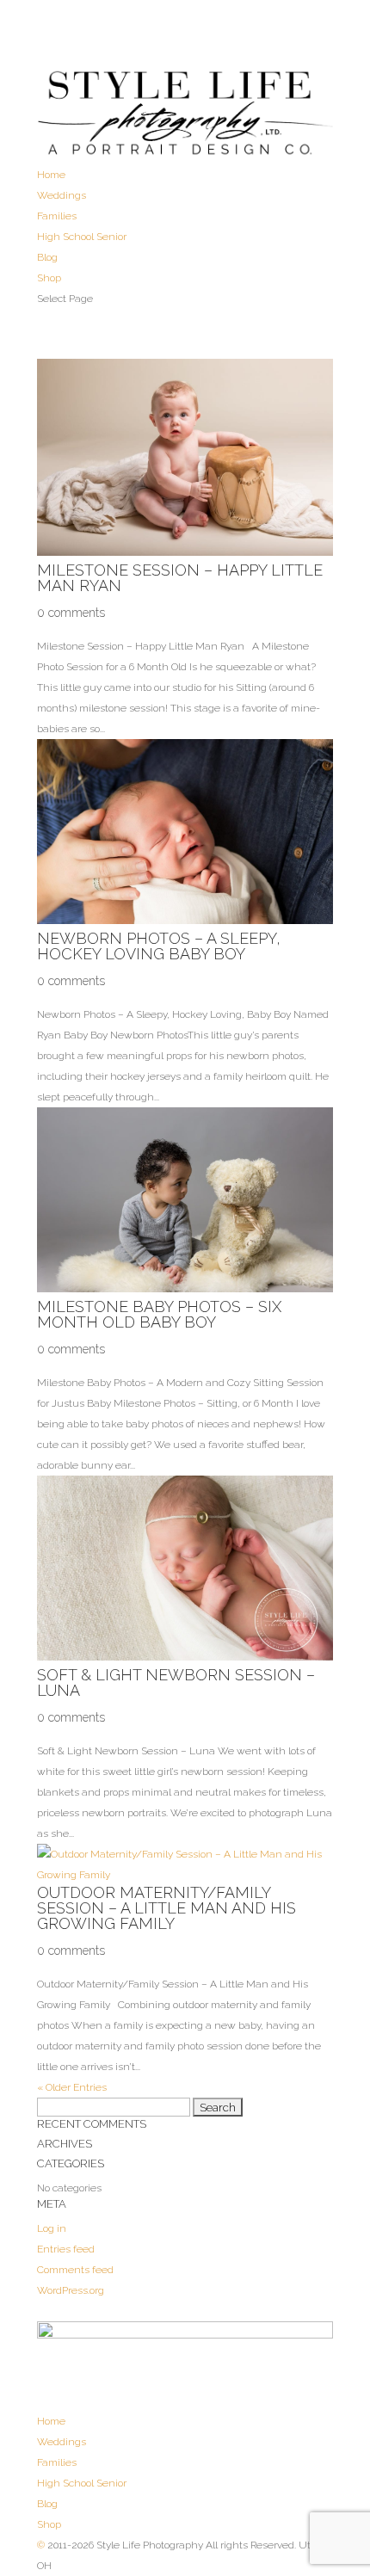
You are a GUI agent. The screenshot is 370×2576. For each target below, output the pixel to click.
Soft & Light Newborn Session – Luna (176, 1682)
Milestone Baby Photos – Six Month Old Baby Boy (159, 1314)
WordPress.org (71, 2290)
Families (57, 216)
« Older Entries (72, 2087)
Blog (47, 257)
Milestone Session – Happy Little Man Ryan (180, 578)
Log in (52, 2228)
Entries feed (66, 2249)
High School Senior (82, 237)
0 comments (71, 613)
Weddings (62, 195)
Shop (49, 278)
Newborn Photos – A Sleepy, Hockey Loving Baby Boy (159, 946)
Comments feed (75, 2270)
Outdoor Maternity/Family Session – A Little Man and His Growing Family (166, 1908)
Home (51, 175)
